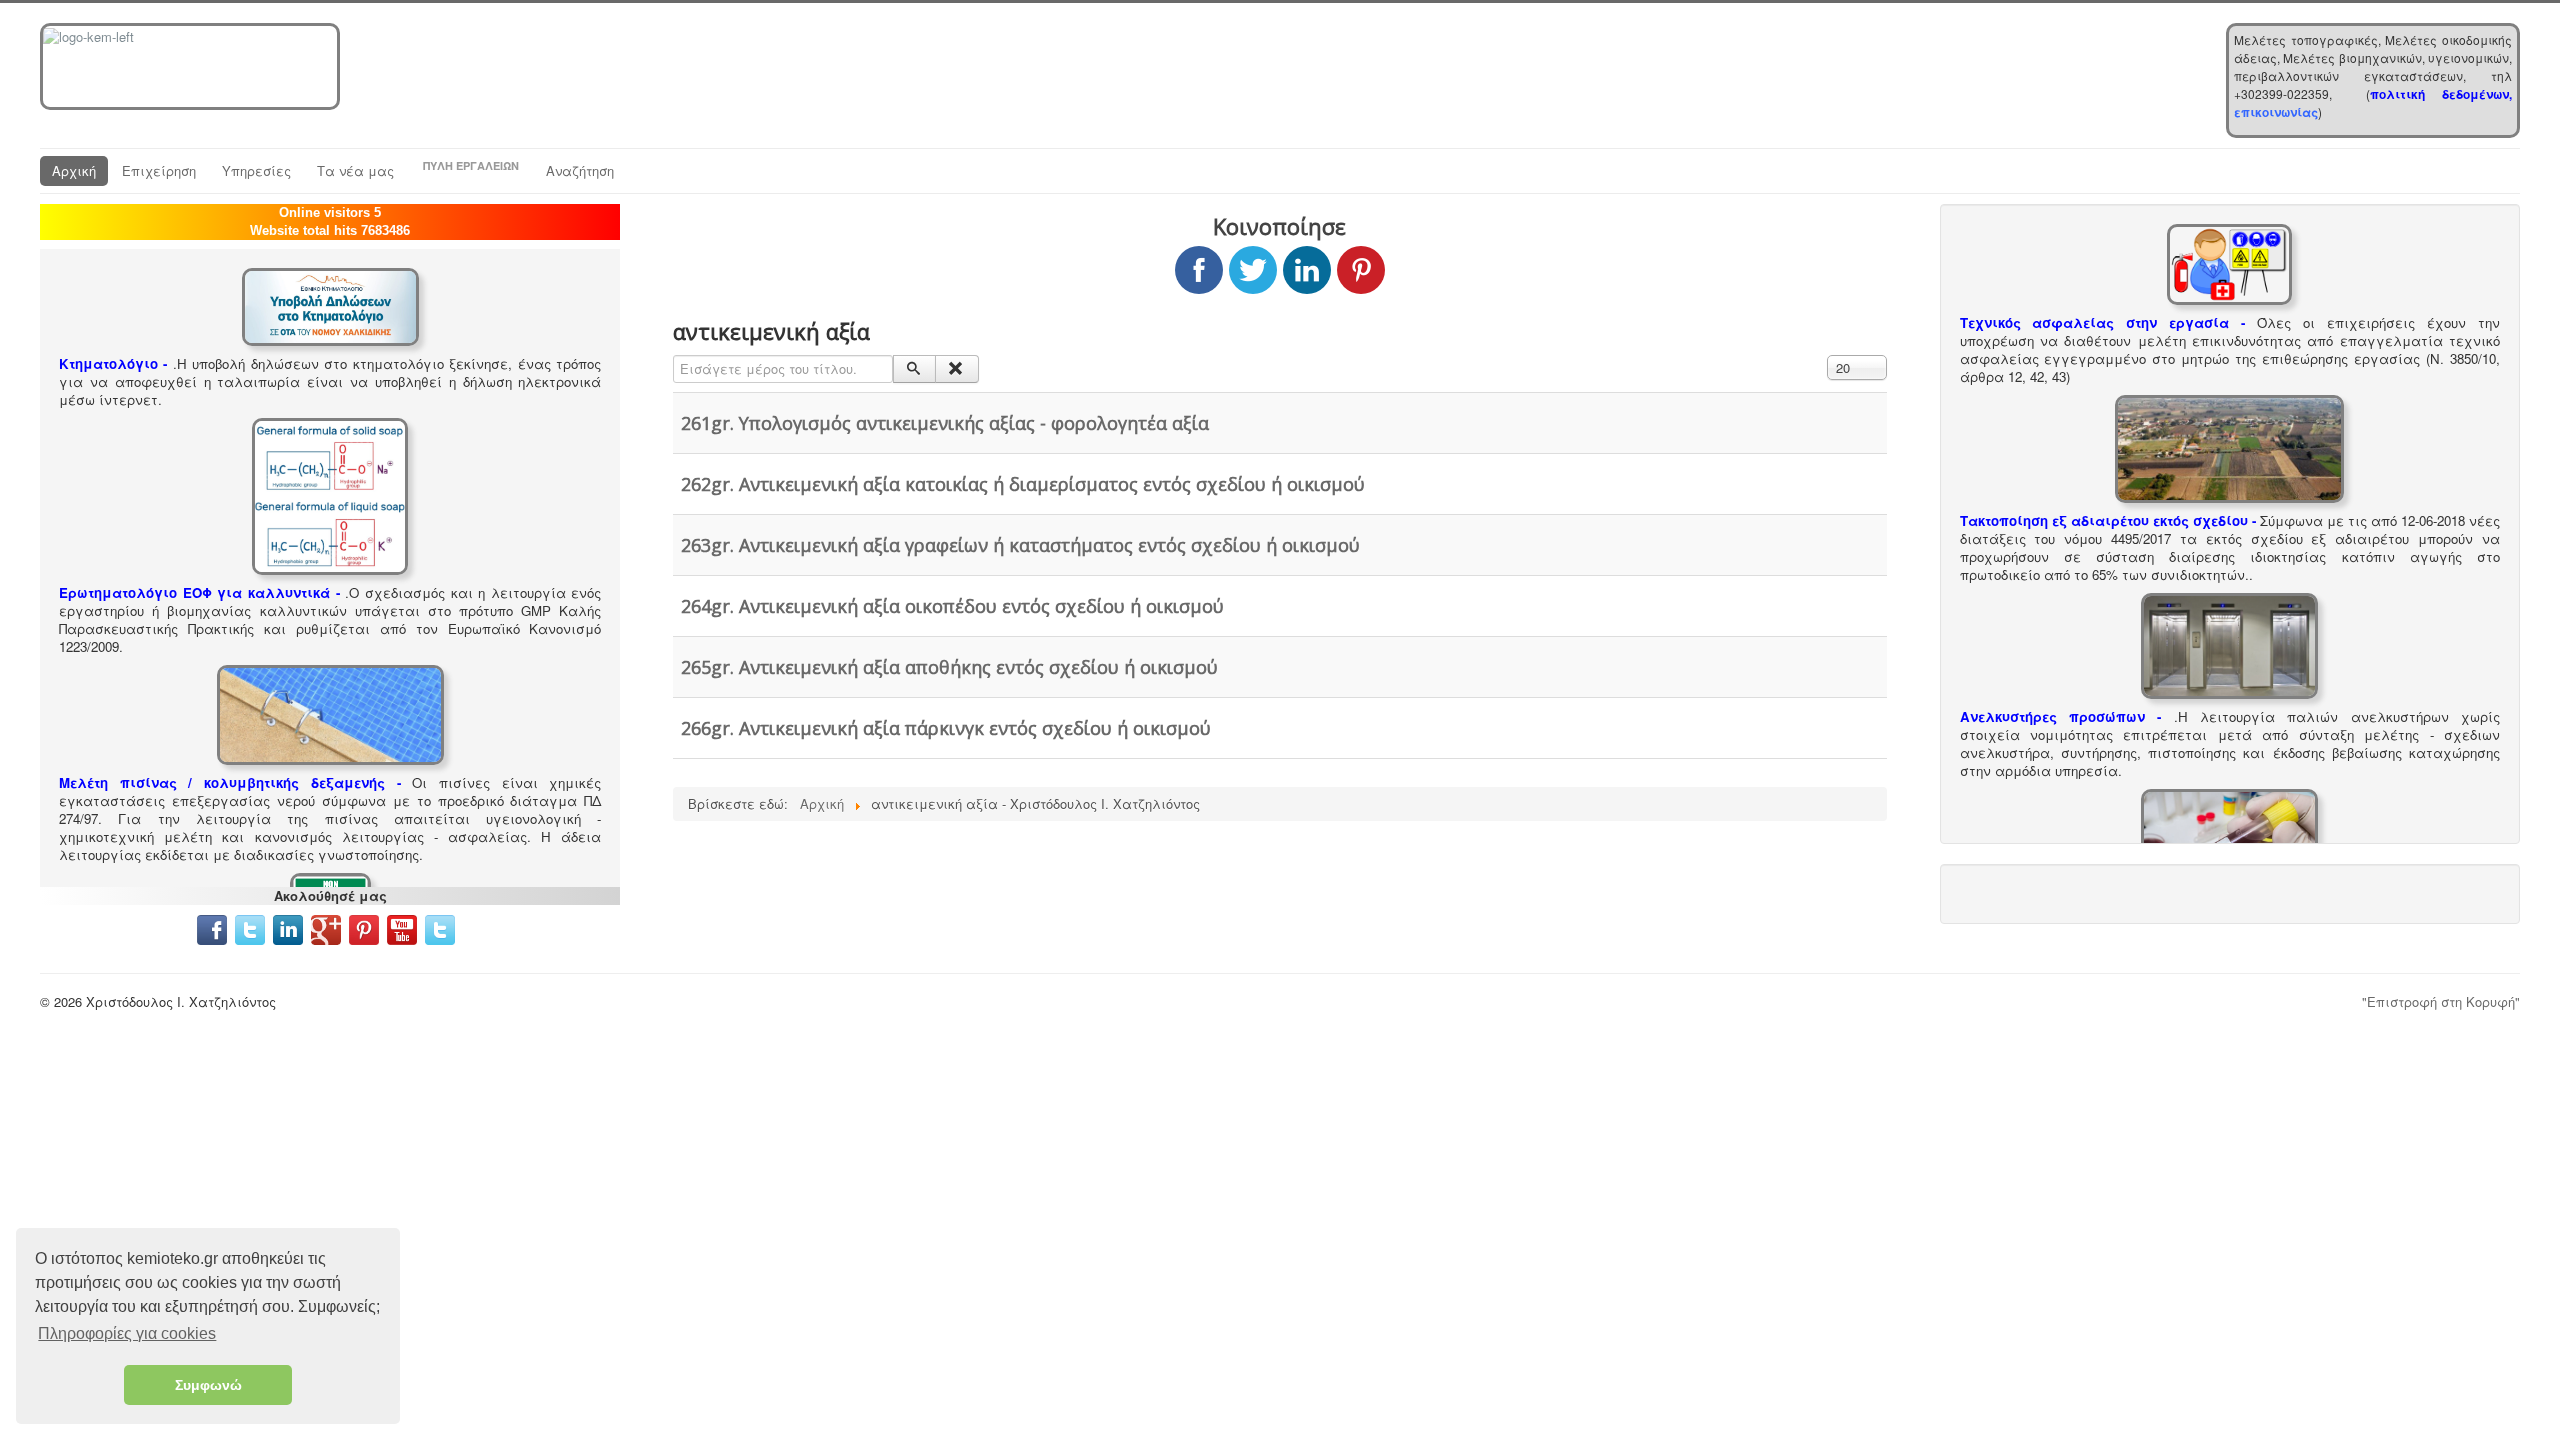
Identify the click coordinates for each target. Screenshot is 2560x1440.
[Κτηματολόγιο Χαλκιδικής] (330, 304)
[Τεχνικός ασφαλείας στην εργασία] (2229, 262)
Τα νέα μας (355, 170)
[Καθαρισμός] (956, 369)
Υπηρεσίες (256, 170)
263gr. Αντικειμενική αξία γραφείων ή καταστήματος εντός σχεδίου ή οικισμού (1020, 545)
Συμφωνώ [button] (208, 1385)
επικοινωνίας (2276, 112)
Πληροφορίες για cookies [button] (127, 1333)
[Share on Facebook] (1199, 270)
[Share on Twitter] (1253, 270)
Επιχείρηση (159, 170)
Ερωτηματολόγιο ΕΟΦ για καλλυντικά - (199, 592)
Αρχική (74, 170)
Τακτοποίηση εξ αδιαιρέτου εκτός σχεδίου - (2108, 520)
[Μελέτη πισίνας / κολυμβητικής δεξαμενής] (330, 712)
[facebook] (212, 927)
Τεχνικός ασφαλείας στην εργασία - (2103, 322)
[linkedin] (292, 927)
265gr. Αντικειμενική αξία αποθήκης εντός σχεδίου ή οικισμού (949, 667)
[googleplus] (326, 927)
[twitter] (250, 927)
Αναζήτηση (580, 170)
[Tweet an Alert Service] (440, 927)
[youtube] (402, 927)
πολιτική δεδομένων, (2441, 94)
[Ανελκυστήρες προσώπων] (2229, 643)
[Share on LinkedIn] (1307, 270)
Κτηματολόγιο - (113, 363)
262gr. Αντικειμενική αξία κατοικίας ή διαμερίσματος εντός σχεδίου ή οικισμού (1023, 484)
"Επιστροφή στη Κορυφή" (2441, 1001)
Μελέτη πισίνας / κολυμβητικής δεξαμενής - (230, 782)
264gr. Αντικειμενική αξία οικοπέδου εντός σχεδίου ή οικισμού (952, 606)
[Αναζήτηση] (914, 369)
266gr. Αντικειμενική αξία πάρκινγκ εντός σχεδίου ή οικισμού (946, 728)
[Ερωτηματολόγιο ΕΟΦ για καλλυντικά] (330, 494)
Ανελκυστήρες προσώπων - (2061, 716)
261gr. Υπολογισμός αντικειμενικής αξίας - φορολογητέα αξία (945, 423)
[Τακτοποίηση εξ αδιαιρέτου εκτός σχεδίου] (2229, 447)
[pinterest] (366, 927)
